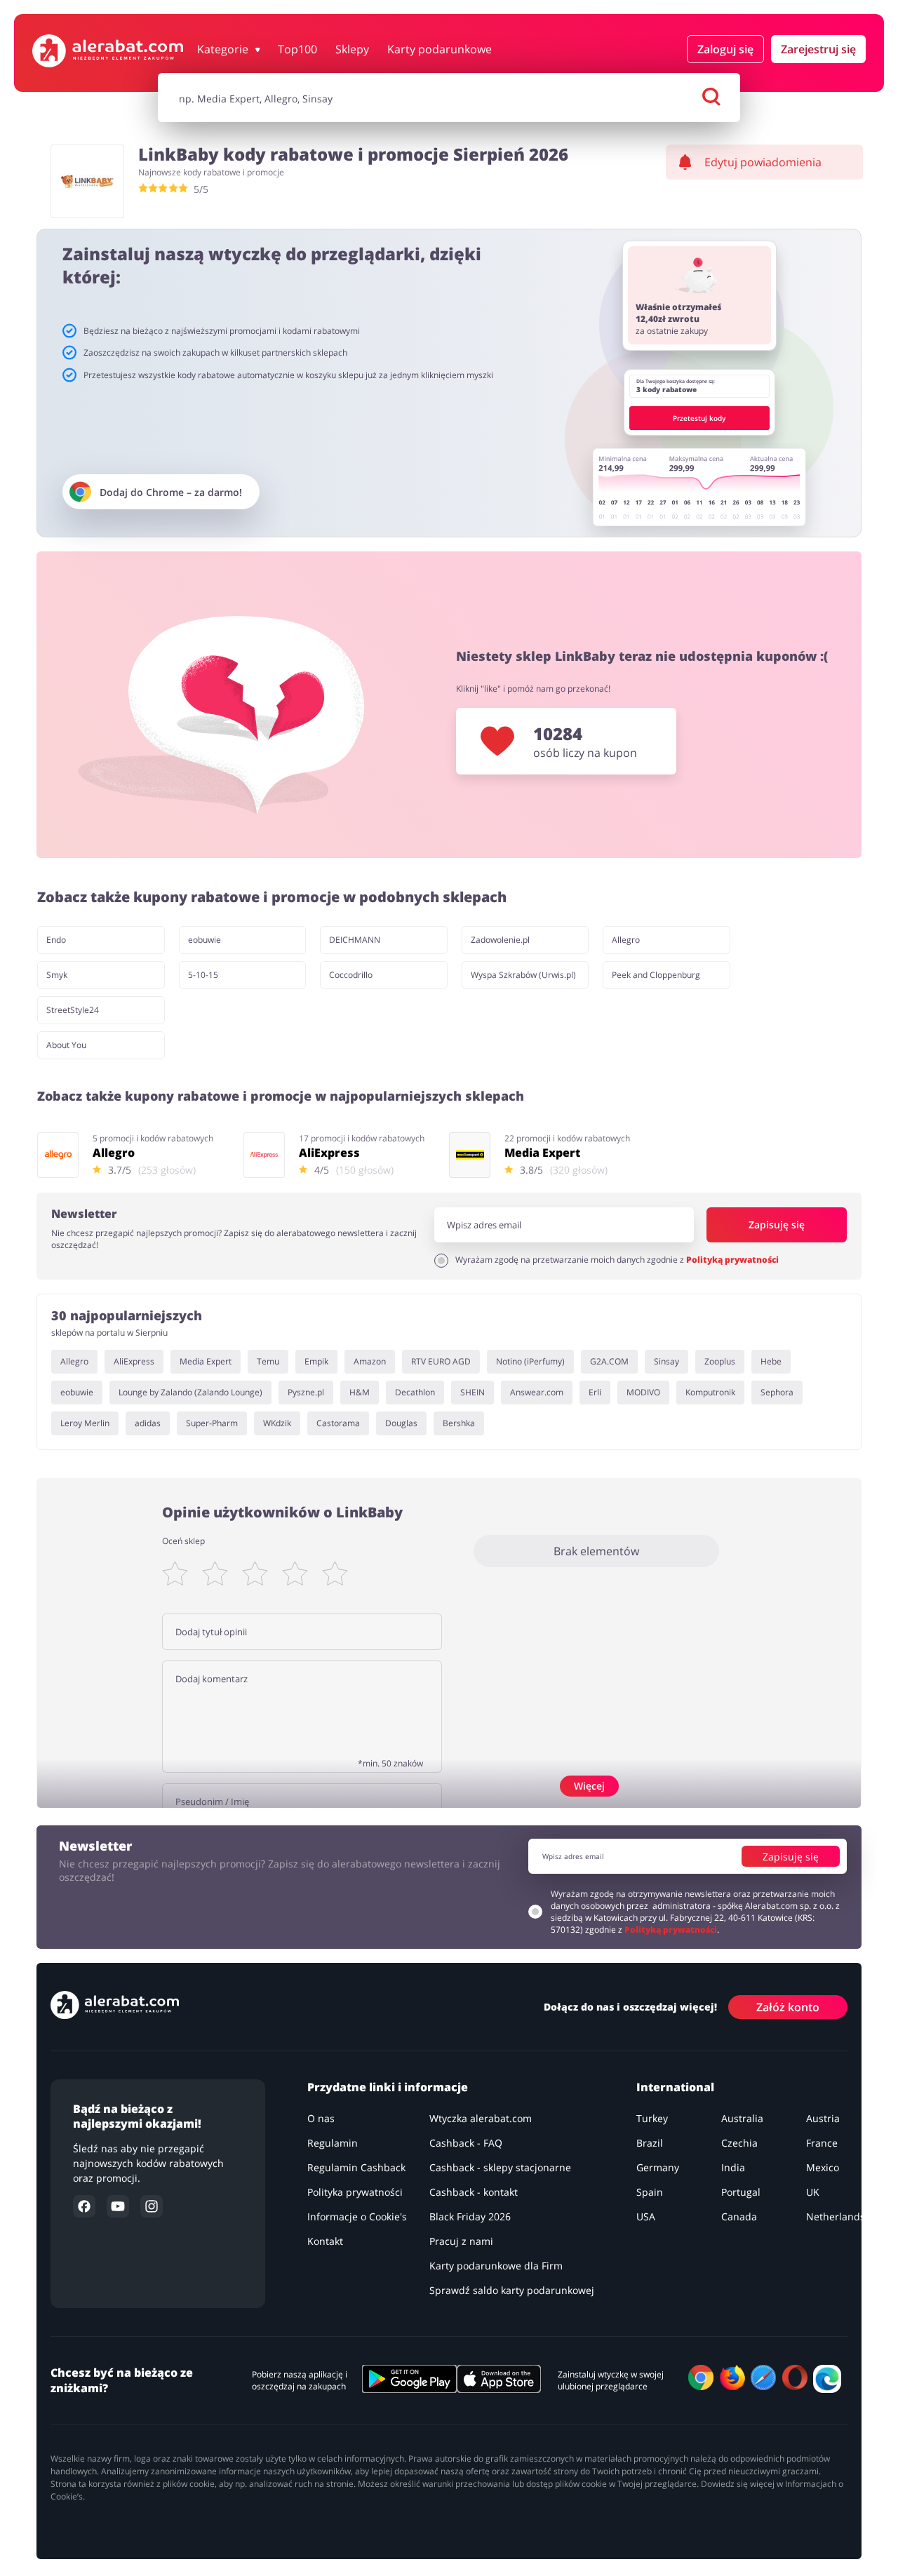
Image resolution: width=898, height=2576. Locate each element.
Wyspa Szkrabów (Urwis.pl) (523, 975)
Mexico (823, 2167)
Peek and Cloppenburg (656, 975)
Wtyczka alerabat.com (481, 2118)
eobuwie (205, 940)
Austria (823, 2118)
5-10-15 (203, 975)
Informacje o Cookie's (357, 2216)
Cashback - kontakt (474, 2192)
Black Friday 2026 (470, 2216)
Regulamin (333, 2143)
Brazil (650, 2143)
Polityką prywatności (732, 1260)
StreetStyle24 (73, 1010)
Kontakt (325, 2241)
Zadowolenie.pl (500, 940)
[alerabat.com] (108, 51)
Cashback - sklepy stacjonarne (500, 2167)
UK (813, 2192)
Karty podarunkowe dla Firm (496, 2266)
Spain (650, 2192)
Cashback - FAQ (466, 2143)
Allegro (626, 940)
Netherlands (836, 2216)
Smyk (57, 975)
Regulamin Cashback (356, 2167)
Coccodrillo (351, 975)
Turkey (652, 2118)
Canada (739, 2216)
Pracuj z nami (461, 2241)
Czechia (739, 2143)
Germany (658, 2167)
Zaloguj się (725, 49)
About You (66, 1045)
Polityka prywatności (355, 2192)
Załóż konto (788, 2006)
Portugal (741, 2192)
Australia (742, 2118)
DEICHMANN (355, 940)
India (733, 2167)
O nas (321, 2118)
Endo (56, 940)
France (822, 2143)
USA (646, 2216)
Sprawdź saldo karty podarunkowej (512, 2290)
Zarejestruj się (818, 49)
